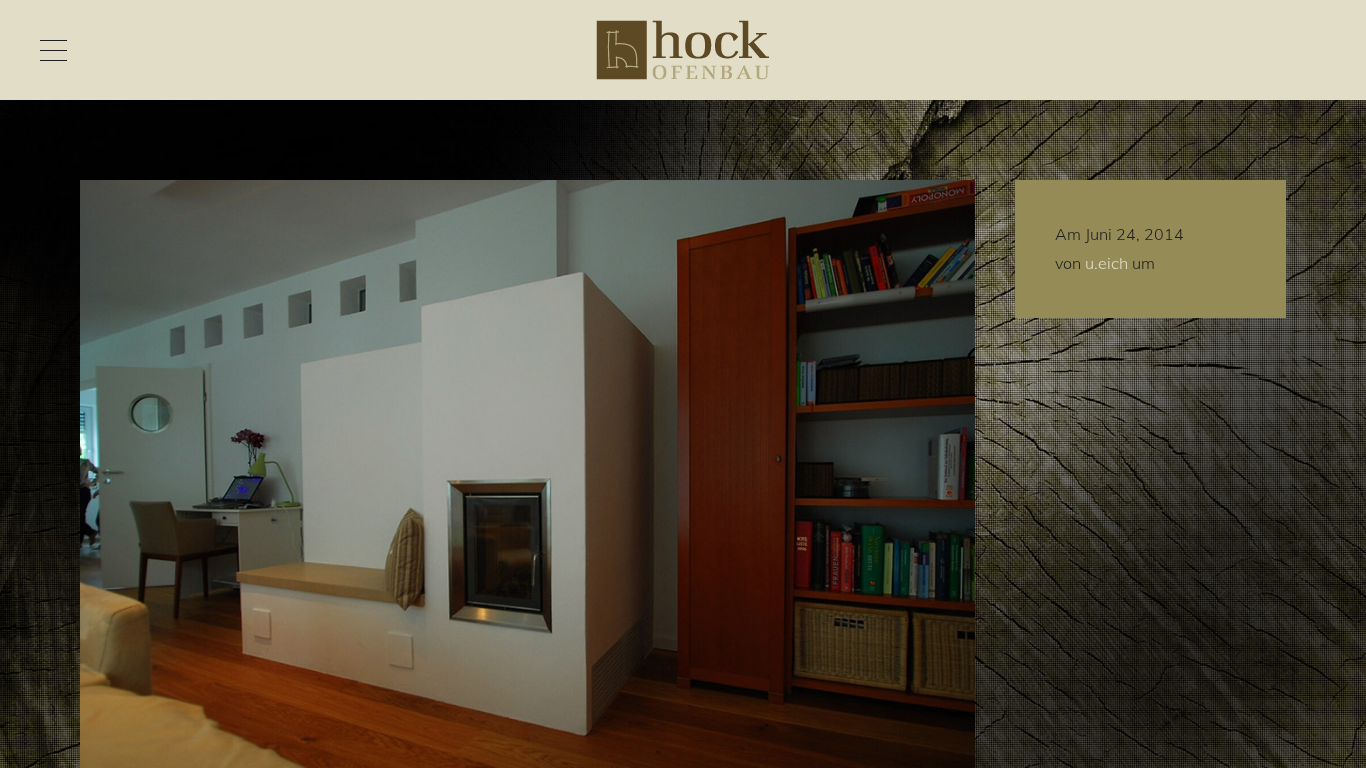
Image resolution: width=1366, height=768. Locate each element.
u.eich (1106, 263)
